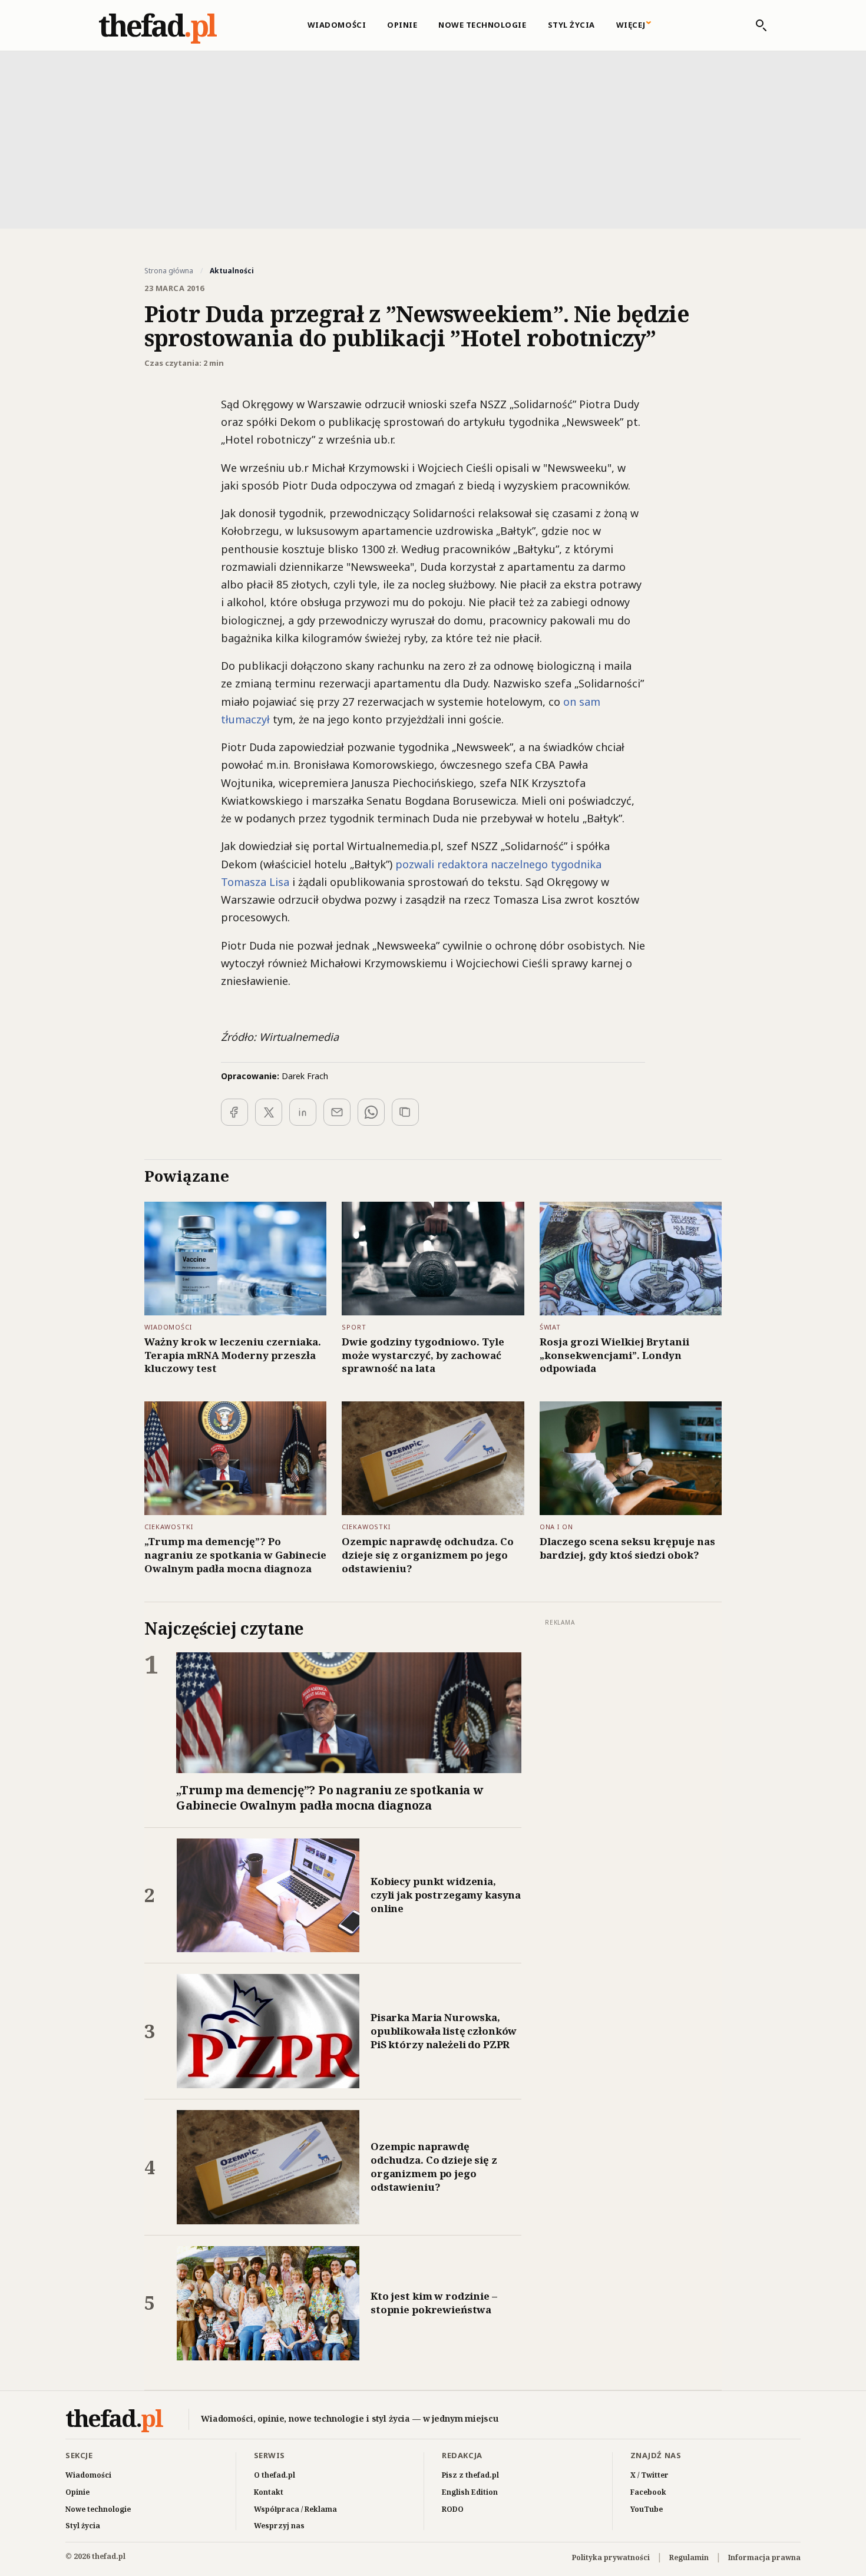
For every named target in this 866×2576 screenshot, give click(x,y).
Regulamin (689, 2557)
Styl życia (571, 25)
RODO (453, 2509)
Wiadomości (337, 25)
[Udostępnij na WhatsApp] (371, 1112)
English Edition (470, 2492)
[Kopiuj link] (405, 1112)
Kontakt (269, 2492)
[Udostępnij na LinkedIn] (303, 1112)
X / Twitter (649, 2475)
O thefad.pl (275, 2475)
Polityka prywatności (611, 2557)
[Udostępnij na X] (269, 1112)
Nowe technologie (482, 25)
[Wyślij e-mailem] (337, 1112)
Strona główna (169, 271)
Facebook (648, 2492)
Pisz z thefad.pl (470, 2475)
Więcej (631, 25)
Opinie (402, 25)
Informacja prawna (764, 2557)
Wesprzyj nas (279, 2526)
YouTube (647, 2509)
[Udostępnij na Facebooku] (234, 1112)
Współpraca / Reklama (295, 2509)
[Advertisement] (433, 138)
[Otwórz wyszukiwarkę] (755, 25)
